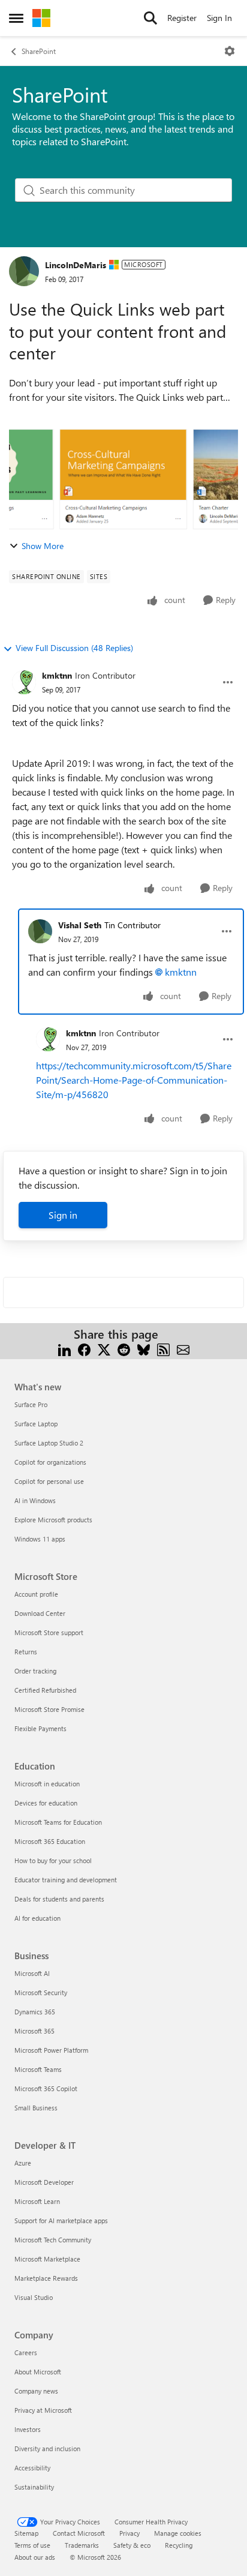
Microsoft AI (32, 1973)
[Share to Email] (183, 1349)
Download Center (40, 1613)
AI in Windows (35, 1500)
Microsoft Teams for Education (58, 1822)
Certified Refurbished (45, 1690)
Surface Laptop (36, 1424)
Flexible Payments (40, 1728)
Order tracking (35, 1671)
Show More (43, 546)
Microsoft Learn (37, 2201)
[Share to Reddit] (124, 1349)
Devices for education (46, 1803)
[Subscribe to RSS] (163, 1349)
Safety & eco (132, 2545)
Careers (26, 2352)
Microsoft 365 (34, 2031)
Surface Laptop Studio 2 (49, 1443)
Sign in (63, 1215)
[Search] (150, 18)
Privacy (129, 2533)
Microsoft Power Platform (51, 2050)
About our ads (35, 2557)
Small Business (36, 2108)
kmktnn (57, 675)
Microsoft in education (47, 1784)
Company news (36, 2391)
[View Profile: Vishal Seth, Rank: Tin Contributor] (40, 931)
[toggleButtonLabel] (230, 51)
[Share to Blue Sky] (144, 1349)
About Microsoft (38, 2372)
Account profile (36, 1594)
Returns (26, 1652)
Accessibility (32, 2468)
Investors (28, 2429)
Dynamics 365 (35, 2012)
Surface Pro (31, 1404)
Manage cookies (178, 2533)
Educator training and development (66, 1880)
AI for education (37, 1918)
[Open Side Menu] (16, 18)
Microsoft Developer (44, 2182)
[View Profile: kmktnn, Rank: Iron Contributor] (24, 682)
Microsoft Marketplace (47, 2259)
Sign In (219, 18)
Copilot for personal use (49, 1481)
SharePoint (39, 51)
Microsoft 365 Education (50, 1841)
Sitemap (26, 2533)
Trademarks (82, 2545)
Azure (23, 2163)
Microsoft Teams (38, 2069)
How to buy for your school (53, 1860)
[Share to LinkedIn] (64, 1349)
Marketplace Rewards (46, 2278)
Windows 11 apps (40, 1539)
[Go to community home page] (41, 18)
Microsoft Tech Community (53, 2240)
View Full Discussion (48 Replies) (74, 648)
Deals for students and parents (59, 1899)
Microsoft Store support (49, 1632)
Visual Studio (34, 2297)
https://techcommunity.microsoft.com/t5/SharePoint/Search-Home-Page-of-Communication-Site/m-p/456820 (134, 1080)
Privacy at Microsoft (43, 2410)
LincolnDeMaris (76, 265)
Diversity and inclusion (47, 2448)
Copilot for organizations (50, 1462)
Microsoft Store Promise (49, 1709)
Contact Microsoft (79, 2533)
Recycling (179, 2545)
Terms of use (32, 2545)
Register (182, 18)
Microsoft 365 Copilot (46, 2088)
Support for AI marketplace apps (61, 2220)
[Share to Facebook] (84, 1349)
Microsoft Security (41, 1992)
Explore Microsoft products (53, 1520)
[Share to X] (104, 1349)
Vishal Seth (80, 925)
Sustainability (34, 2487)
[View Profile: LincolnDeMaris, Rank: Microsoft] (24, 271)
